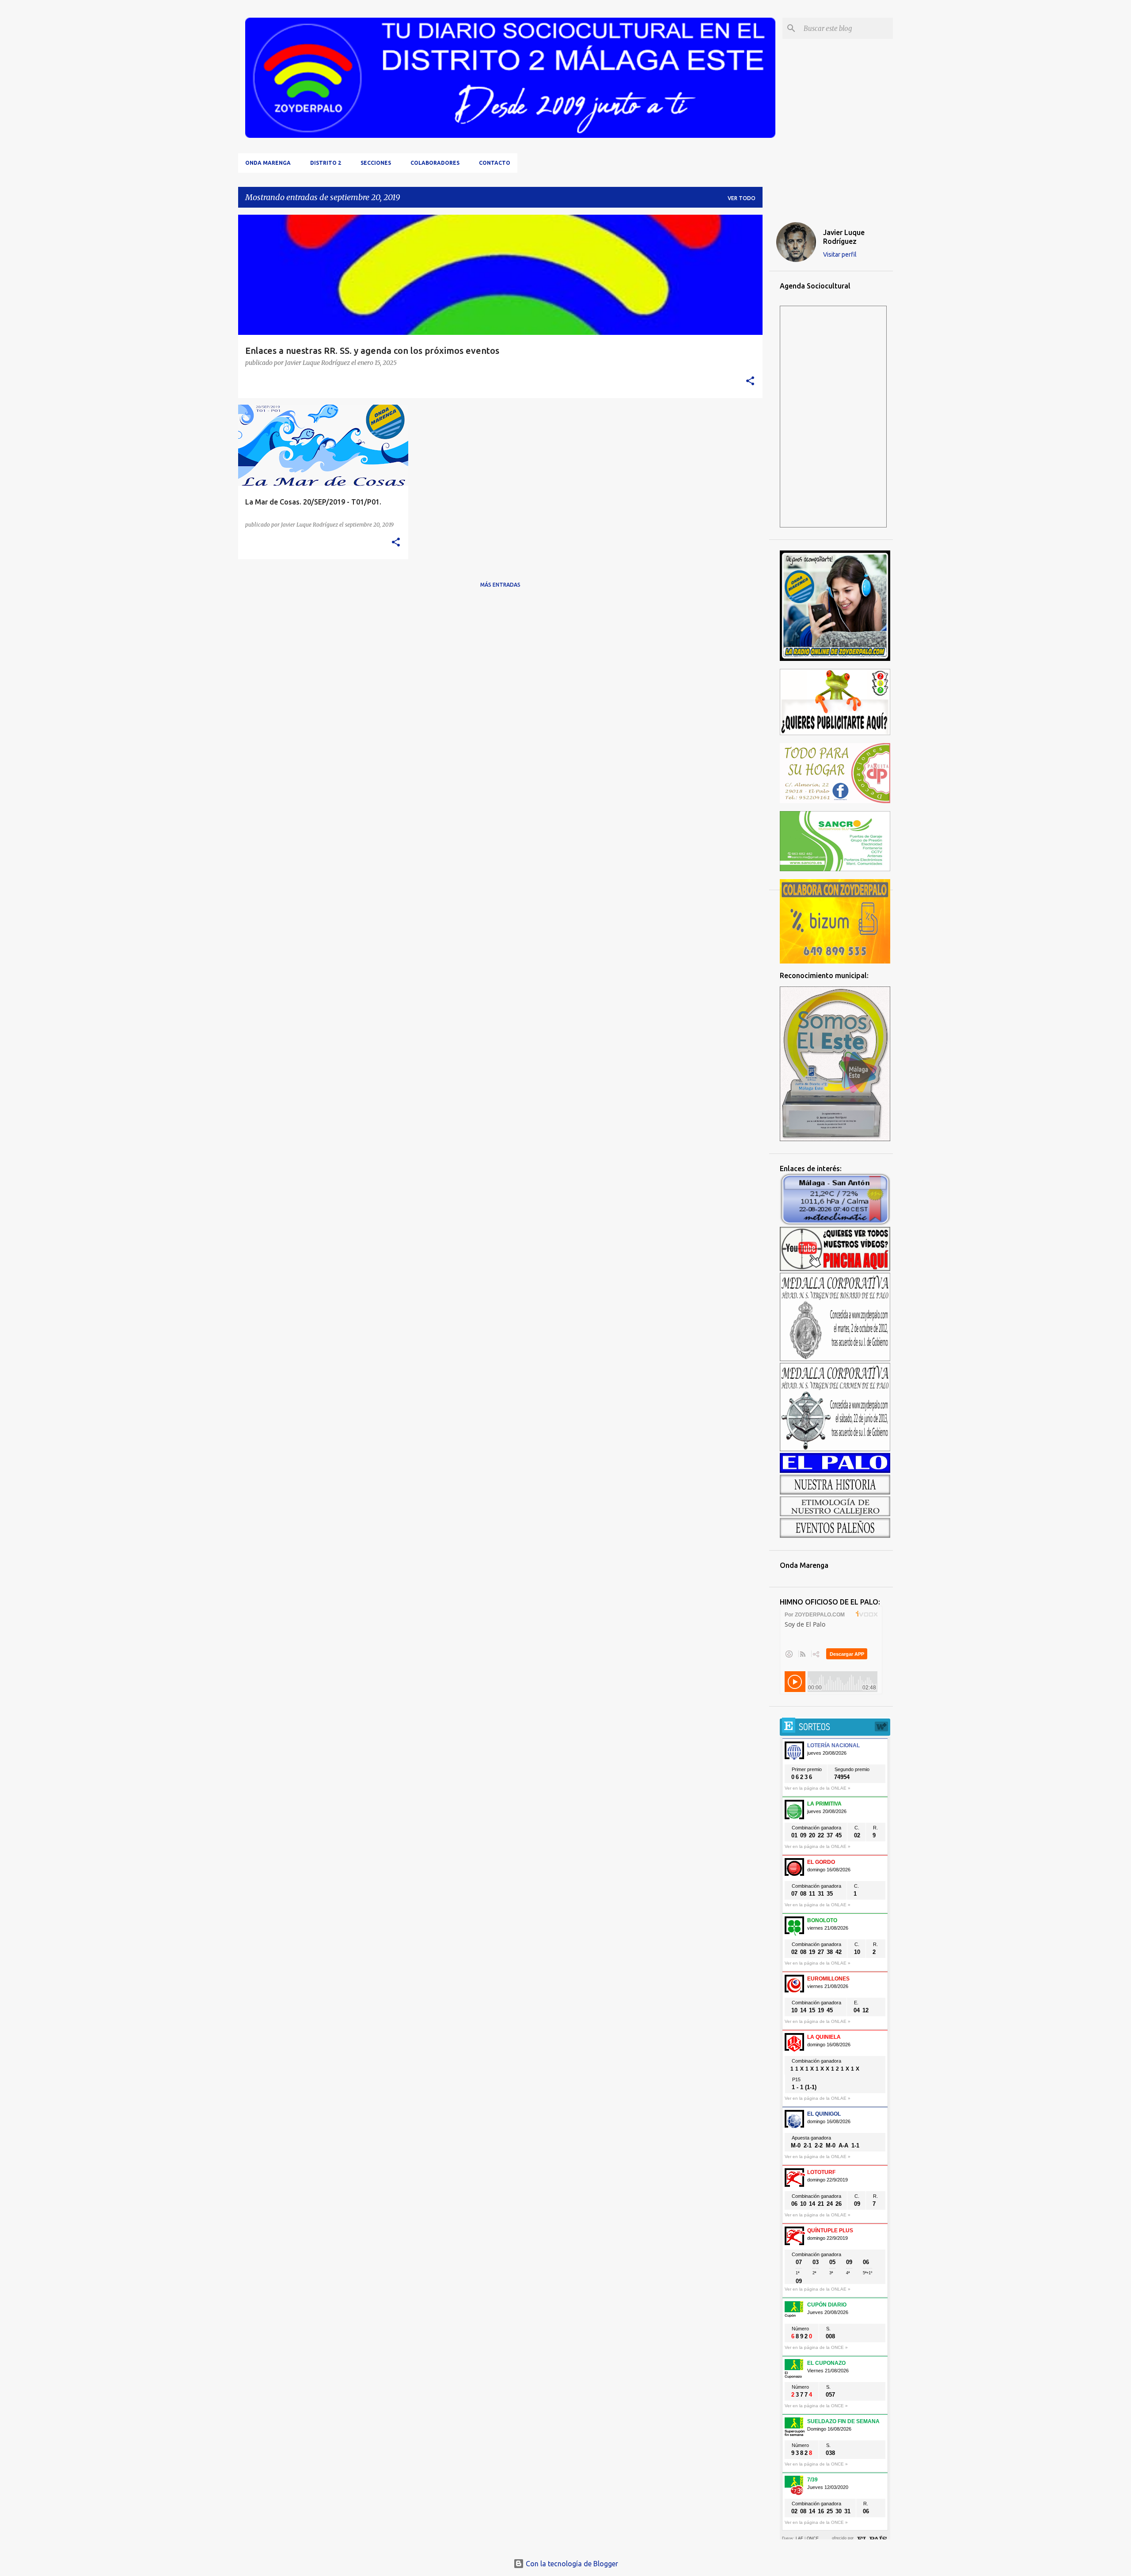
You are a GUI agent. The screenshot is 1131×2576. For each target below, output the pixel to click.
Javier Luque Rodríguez (844, 237)
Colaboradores (435, 163)
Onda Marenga (268, 163)
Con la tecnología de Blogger (571, 2564)
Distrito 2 (326, 163)
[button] (750, 381)
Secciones (376, 163)
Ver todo (742, 198)
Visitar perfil (840, 254)
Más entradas (500, 585)
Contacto (495, 163)
